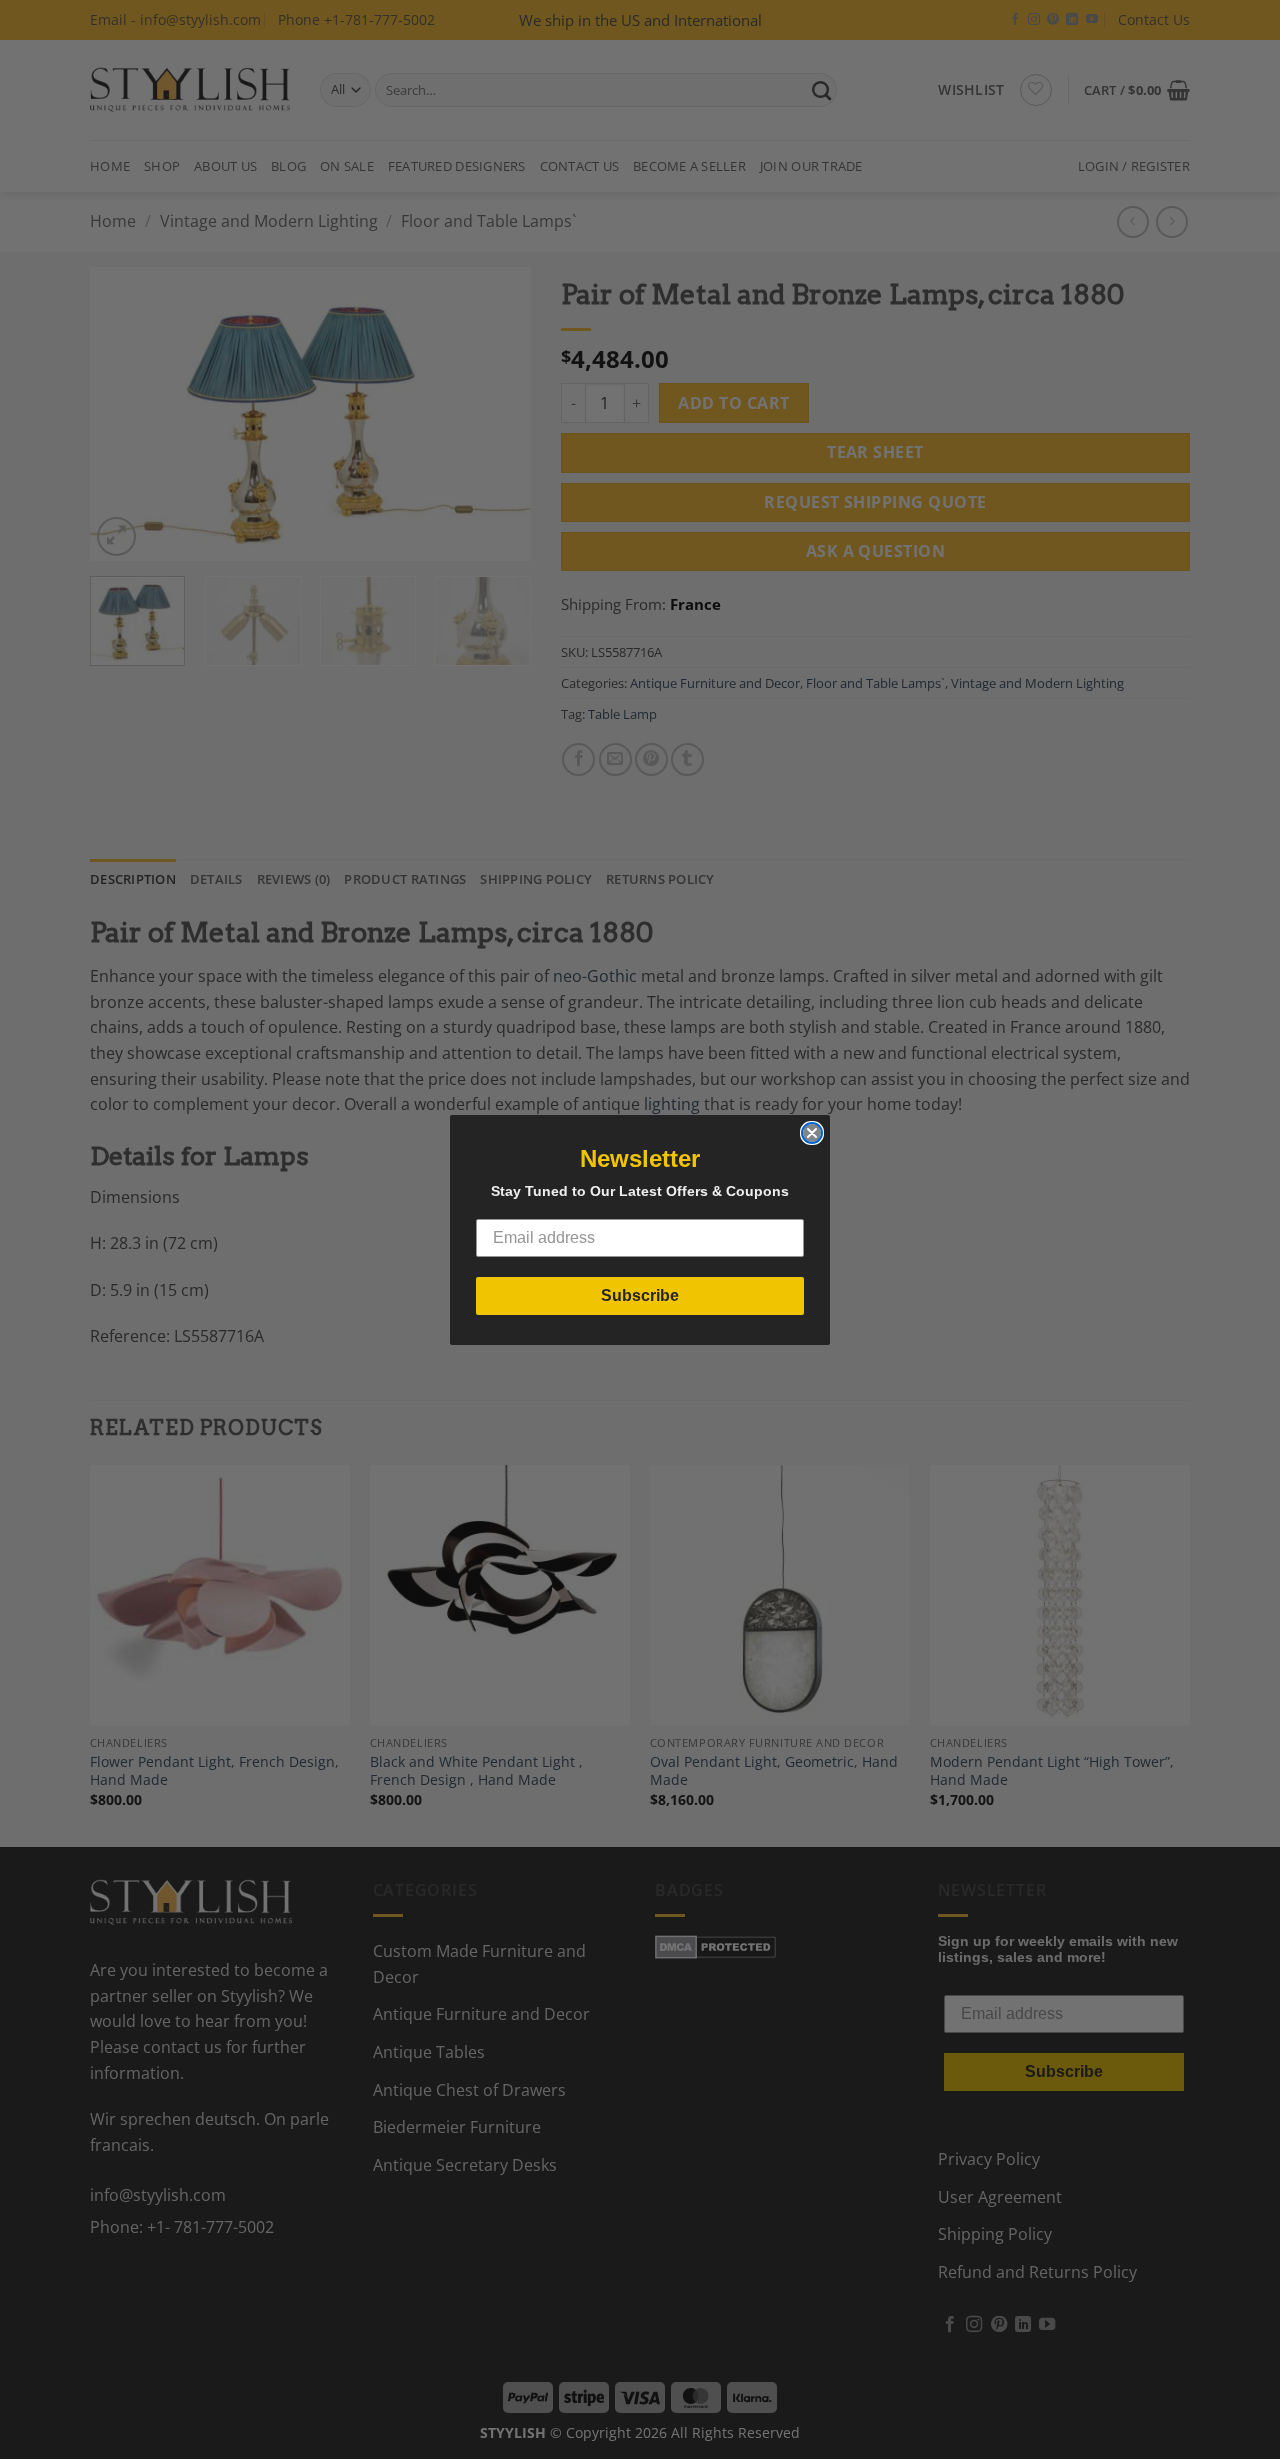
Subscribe (640, 1295)
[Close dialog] (812, 1133)
